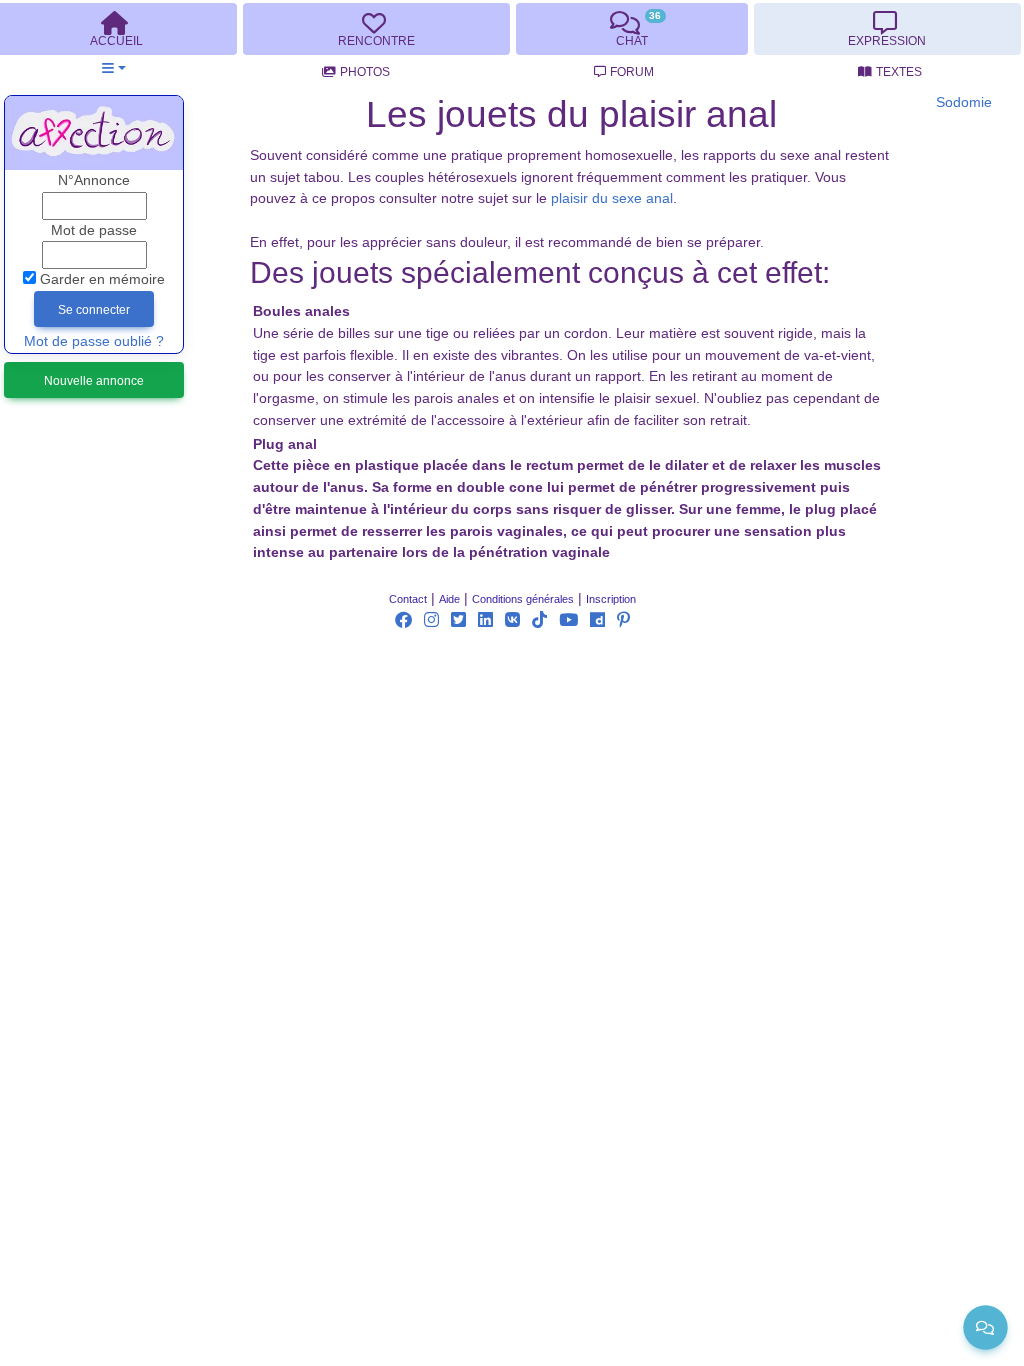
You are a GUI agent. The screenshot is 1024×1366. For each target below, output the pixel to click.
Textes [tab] (899, 72)
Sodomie (964, 102)
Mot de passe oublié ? (94, 341)
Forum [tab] (632, 72)
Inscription (611, 599)
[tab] (376, 29)
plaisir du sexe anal (612, 198)
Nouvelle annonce (94, 381)
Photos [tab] (365, 72)
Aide (449, 599)
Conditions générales (523, 599)
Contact (408, 599)
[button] (113, 68)
